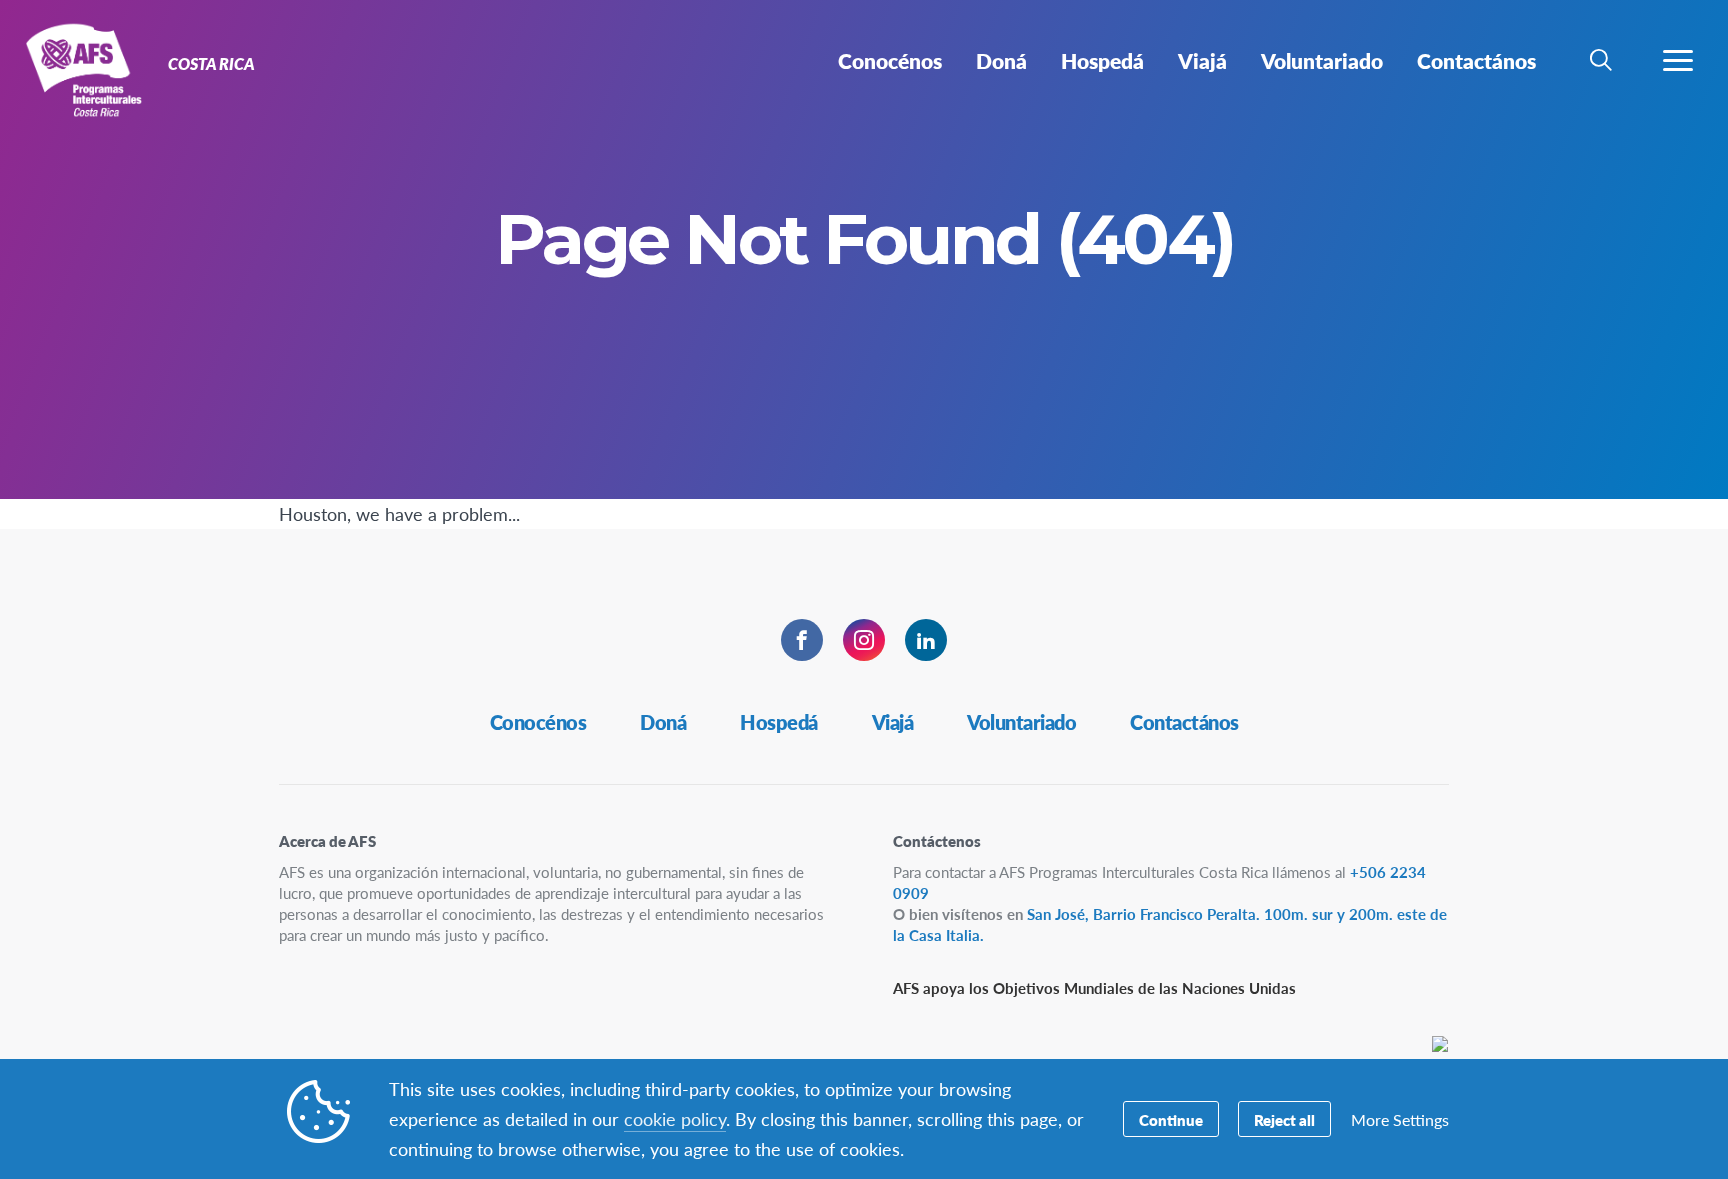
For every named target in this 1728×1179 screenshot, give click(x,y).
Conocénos (538, 722)
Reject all (1284, 1119)
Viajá (893, 722)
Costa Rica (87, 68)
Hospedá (779, 722)
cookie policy (675, 1118)
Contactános (1184, 722)
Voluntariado (1021, 722)
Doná (663, 722)
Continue (1171, 1119)
